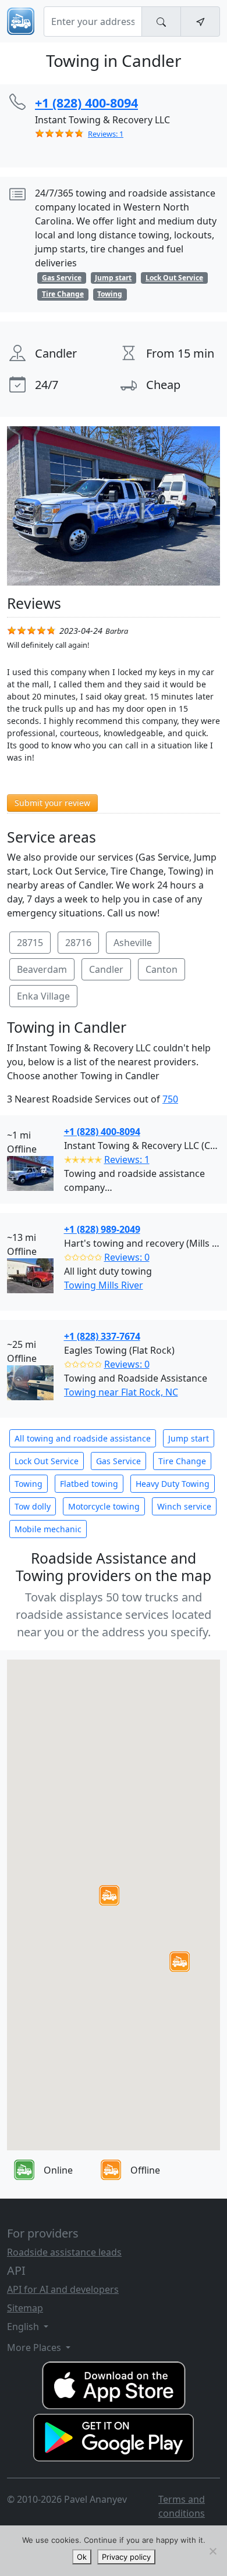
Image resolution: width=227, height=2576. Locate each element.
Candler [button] (106, 969)
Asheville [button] (133, 943)
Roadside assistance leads (64, 2252)
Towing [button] (110, 294)
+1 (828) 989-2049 (102, 1229)
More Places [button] (35, 2347)
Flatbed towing (89, 1484)
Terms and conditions (182, 2506)
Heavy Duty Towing (173, 1484)
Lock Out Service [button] (174, 278)
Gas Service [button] (62, 278)
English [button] (24, 2327)
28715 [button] (30, 943)
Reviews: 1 (106, 134)
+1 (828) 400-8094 (102, 1132)
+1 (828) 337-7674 (102, 1336)
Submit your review (52, 803)
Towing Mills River (104, 1285)
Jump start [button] (113, 278)
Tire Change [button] (63, 294)
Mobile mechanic (48, 1529)
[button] (109, 1895)
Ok (82, 2557)
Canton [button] (162, 969)
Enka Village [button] (43, 996)
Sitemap (25, 2308)
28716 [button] (78, 943)
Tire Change (182, 1461)
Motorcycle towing (104, 1506)
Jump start (189, 1438)
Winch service (184, 1506)
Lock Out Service (47, 1461)
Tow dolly (33, 1506)
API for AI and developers (63, 2289)
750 (170, 1099)
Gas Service (118, 1461)
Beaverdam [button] (42, 969)
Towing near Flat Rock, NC (121, 1392)
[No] (212, 2551)
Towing (29, 1484)
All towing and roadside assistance (83, 1438)
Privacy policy (126, 2557)
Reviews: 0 (127, 1257)
